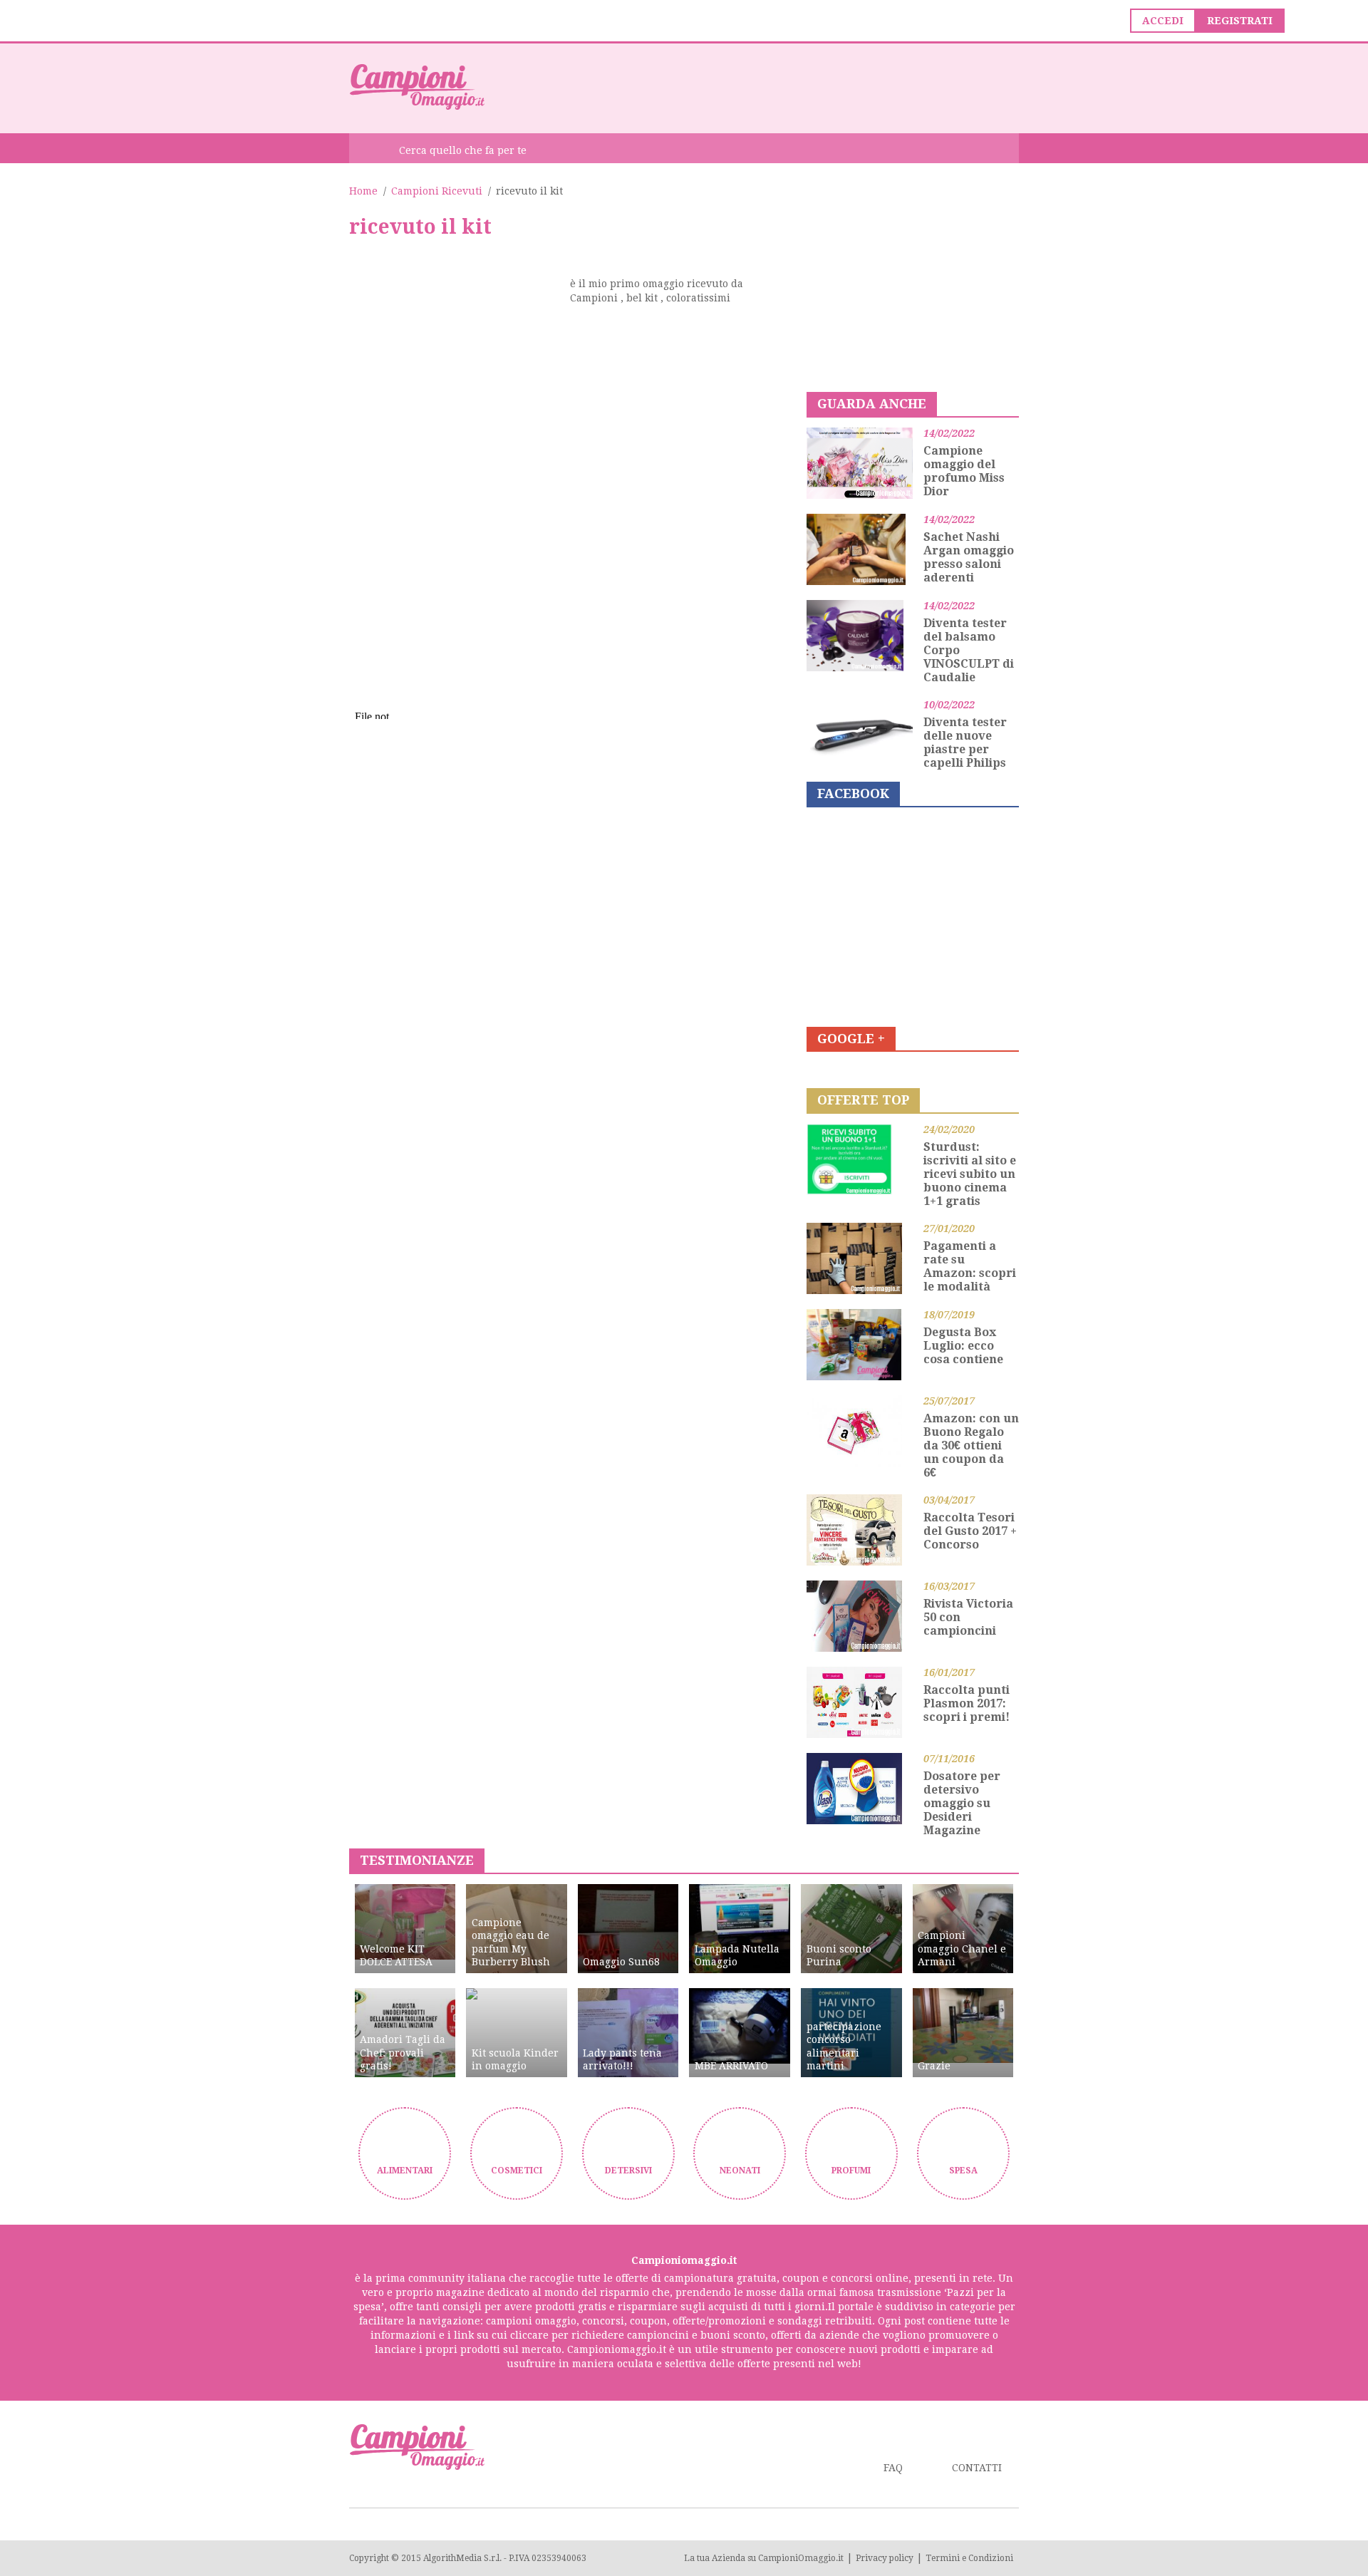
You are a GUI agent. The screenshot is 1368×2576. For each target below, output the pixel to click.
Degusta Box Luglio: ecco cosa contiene (963, 1346)
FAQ (893, 2468)
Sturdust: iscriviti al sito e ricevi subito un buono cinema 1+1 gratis (970, 1174)
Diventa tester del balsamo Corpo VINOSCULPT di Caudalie (969, 650)
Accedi (1163, 21)
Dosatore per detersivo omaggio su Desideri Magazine (962, 1803)
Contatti (977, 2468)
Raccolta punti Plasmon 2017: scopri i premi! (967, 1703)
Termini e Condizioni (969, 2558)
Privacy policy (885, 2558)
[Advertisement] (760, 87)
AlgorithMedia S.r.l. (462, 2558)
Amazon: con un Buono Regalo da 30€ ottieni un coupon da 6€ (971, 1445)
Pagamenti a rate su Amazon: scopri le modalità (970, 1266)
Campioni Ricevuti (437, 191)
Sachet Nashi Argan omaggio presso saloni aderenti (969, 557)
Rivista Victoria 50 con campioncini (968, 1617)
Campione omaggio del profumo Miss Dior (964, 471)
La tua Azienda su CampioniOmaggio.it (764, 2558)
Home (363, 191)
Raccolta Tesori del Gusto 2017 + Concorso (970, 1531)
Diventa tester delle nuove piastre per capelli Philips (965, 743)
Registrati (1240, 21)
